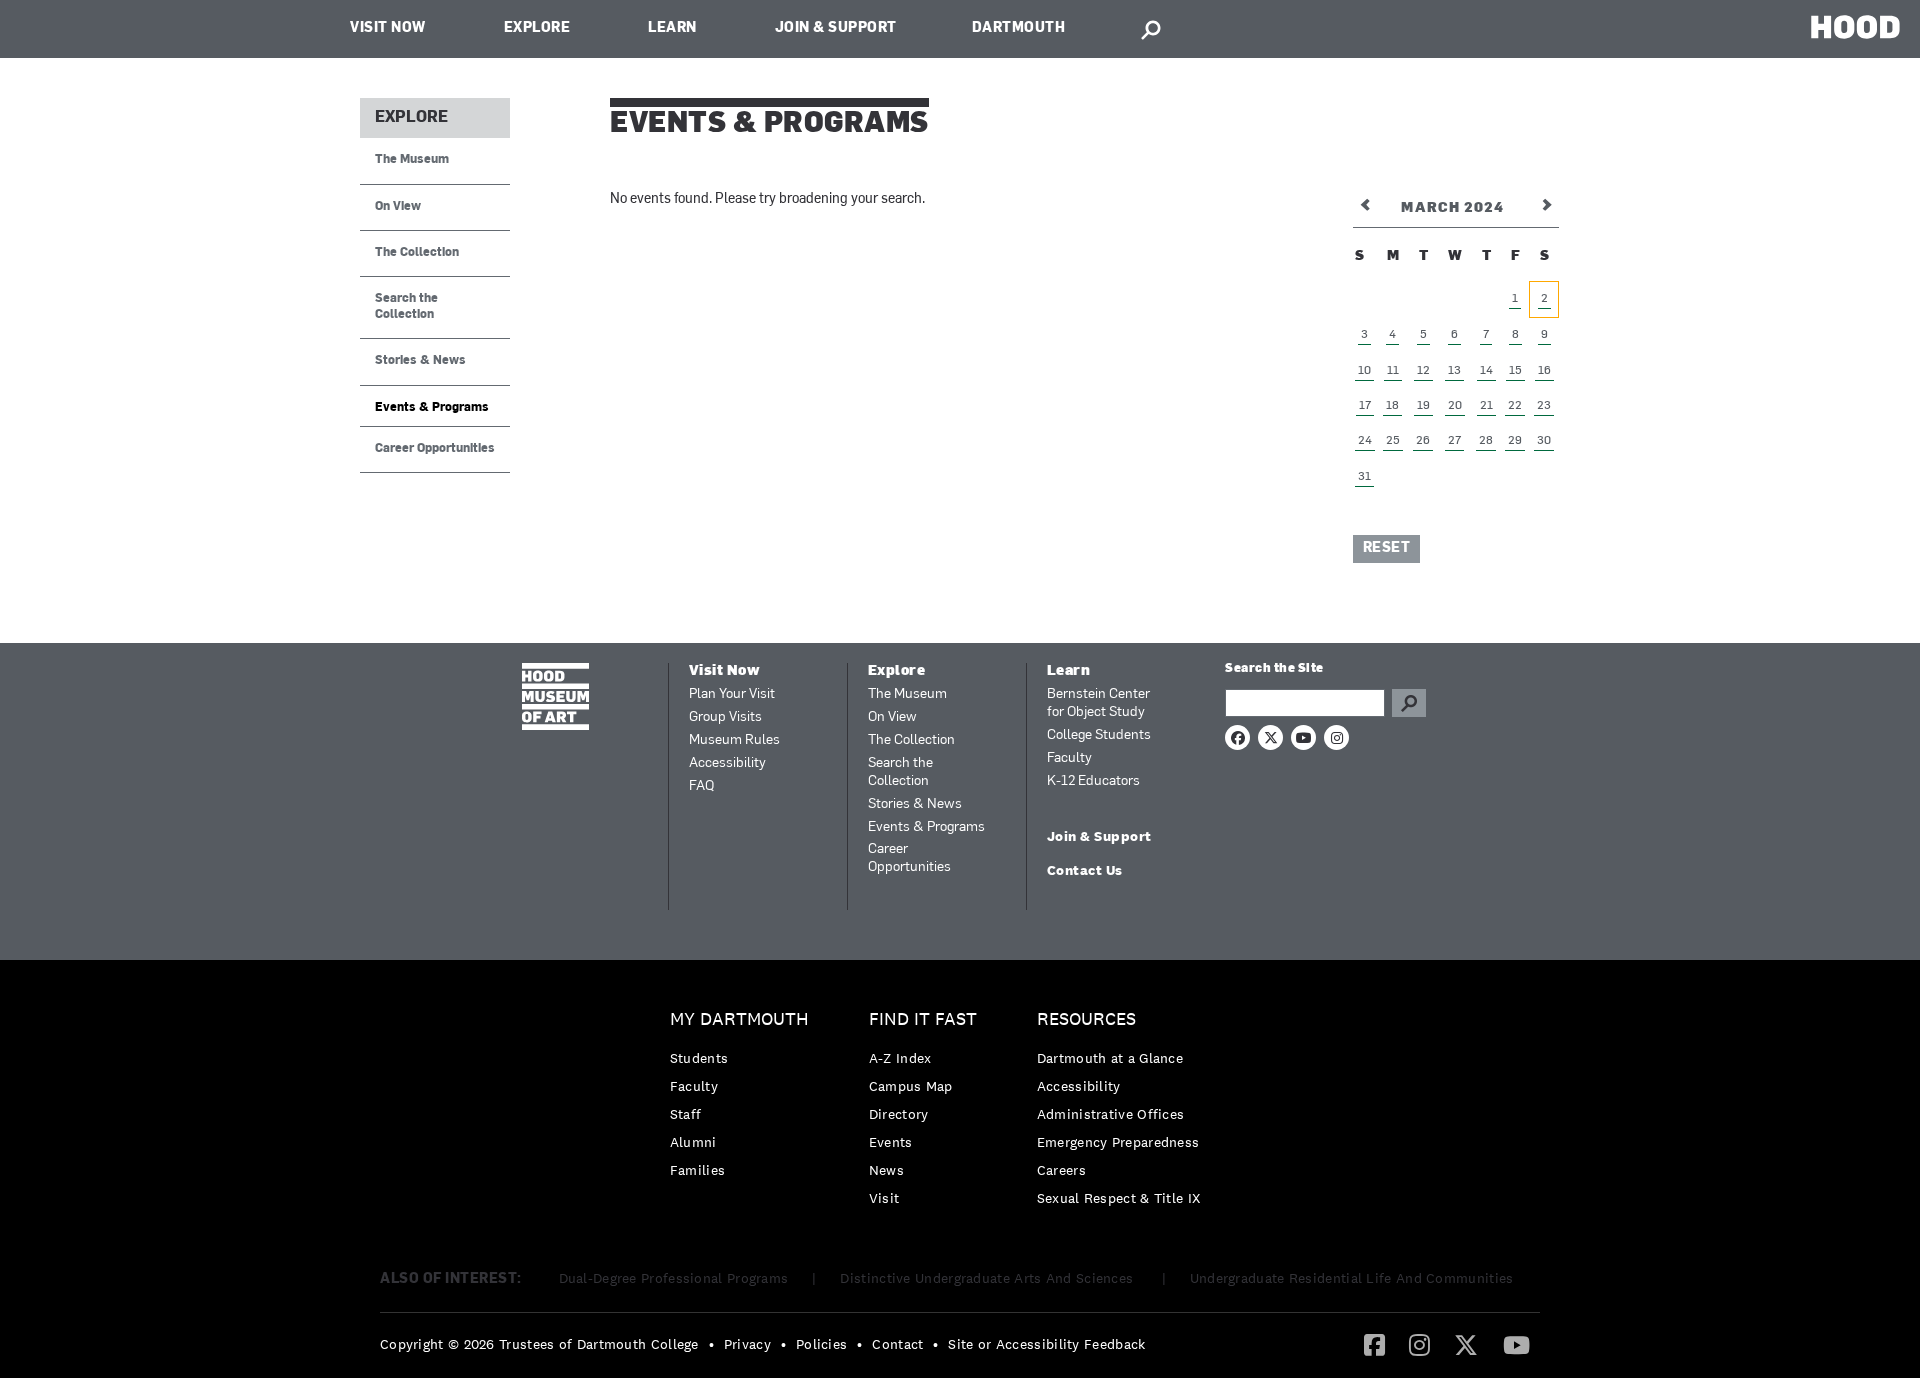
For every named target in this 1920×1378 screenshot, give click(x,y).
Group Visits (725, 717)
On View (398, 207)
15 (1515, 371)
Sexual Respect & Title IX (1119, 1198)
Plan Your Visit (732, 694)
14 (1486, 371)
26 (1423, 441)
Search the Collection (406, 306)
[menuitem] (744, 1099)
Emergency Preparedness (1118, 1142)
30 (1544, 441)
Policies (821, 1344)
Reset (1387, 548)
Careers (1061, 1170)
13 (1454, 371)
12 (1423, 371)
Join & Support (836, 28)
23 (1544, 406)
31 (1364, 477)
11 (1393, 371)
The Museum (412, 160)
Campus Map (911, 1086)
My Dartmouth (739, 1019)
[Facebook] (1374, 1344)
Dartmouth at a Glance (1110, 1058)
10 (1364, 371)
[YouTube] (1516, 1344)
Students (699, 1058)
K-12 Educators (1093, 781)
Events (891, 1142)
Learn (672, 28)
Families (697, 1170)
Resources (1086, 1019)
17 (1365, 406)
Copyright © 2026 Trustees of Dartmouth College (539, 1344)
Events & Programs (432, 408)
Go (1409, 703)
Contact (897, 1344)
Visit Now (388, 28)
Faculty (1069, 758)
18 (1392, 406)
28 (1486, 441)
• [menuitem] (711, 1344)
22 (1515, 406)
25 (1393, 441)
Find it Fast (923, 1019)
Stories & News (420, 361)
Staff (686, 1114)
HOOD (1855, 26)
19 (1423, 406)
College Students (1099, 735)
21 (1486, 406)
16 (1544, 371)
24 (1365, 441)
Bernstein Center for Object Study (1098, 703)
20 (1455, 406)
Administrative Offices (1111, 1114)
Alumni (693, 1142)
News (886, 1170)
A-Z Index (900, 1058)
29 (1515, 441)
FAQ (701, 786)
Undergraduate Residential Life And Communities (1352, 1278)
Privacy (747, 1344)
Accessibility (727, 763)
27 (1454, 441)
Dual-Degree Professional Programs (674, 1278)
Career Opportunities (435, 449)
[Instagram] (1419, 1344)
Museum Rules (734, 740)
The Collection (417, 253)
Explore (537, 28)
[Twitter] (1466, 1344)
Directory (899, 1114)
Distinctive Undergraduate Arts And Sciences (988, 1278)
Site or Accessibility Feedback (1046, 1344)
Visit (884, 1198)
